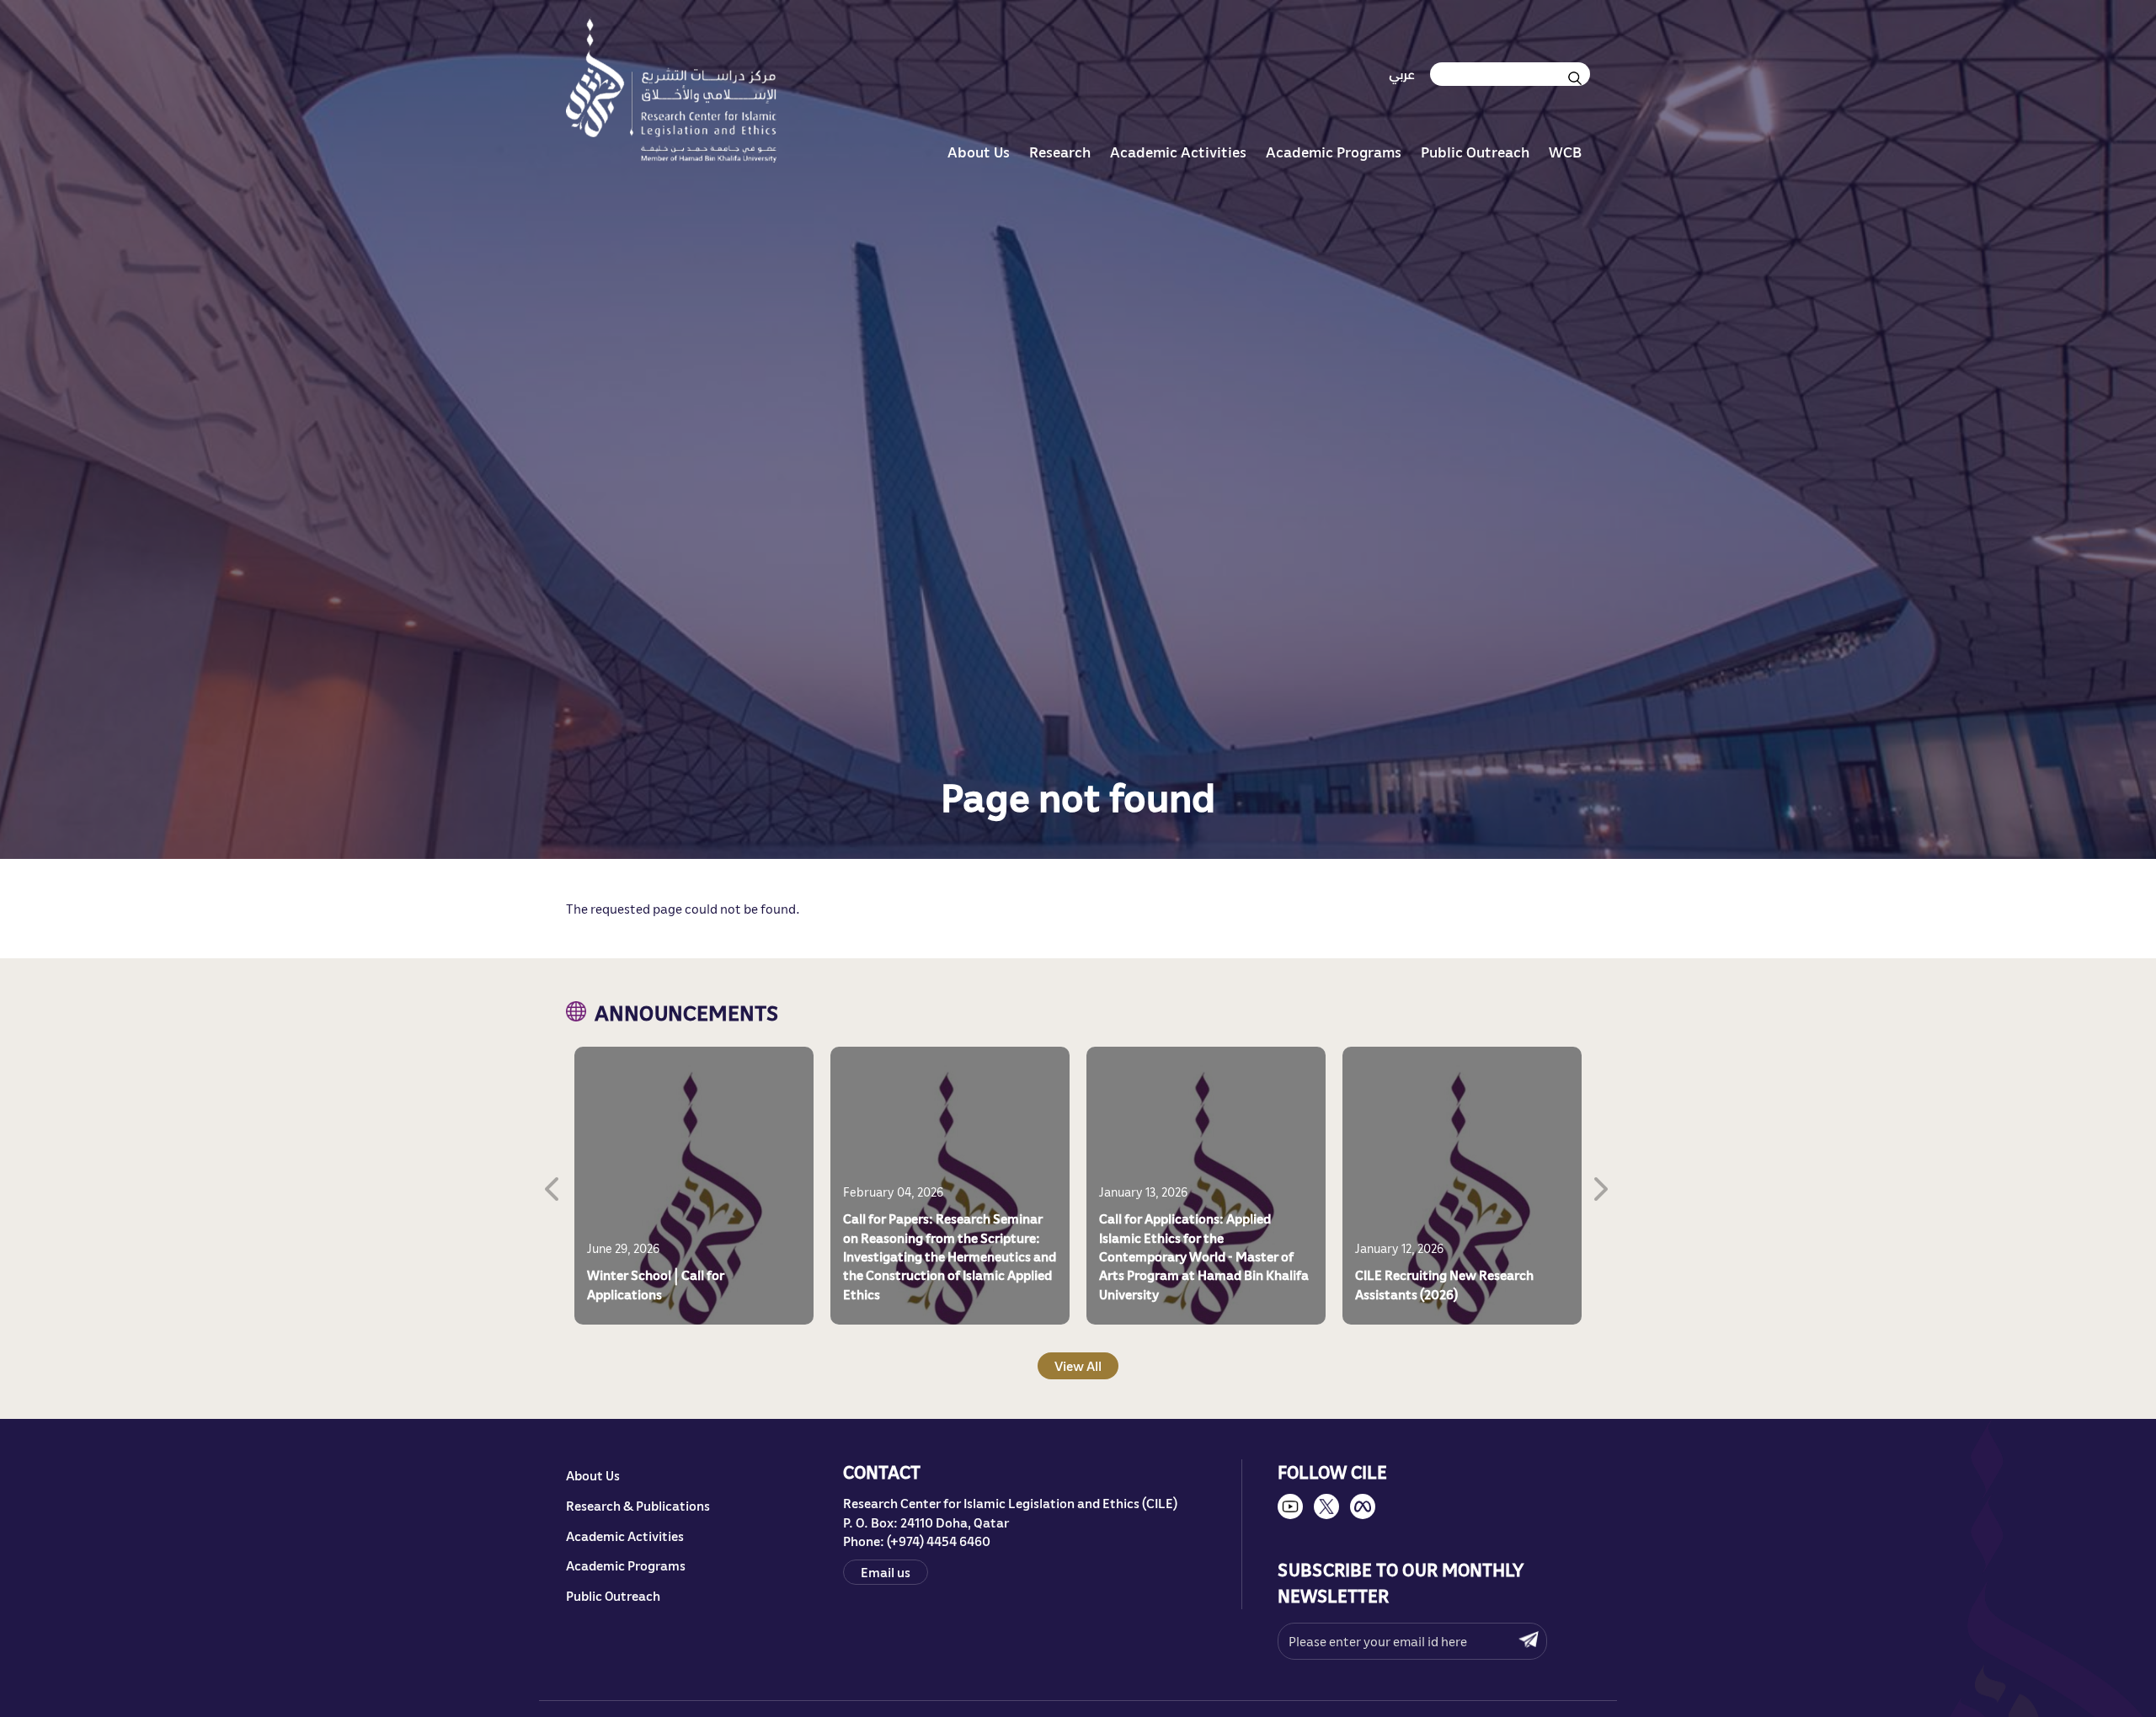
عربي (1402, 74)
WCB (1565, 152)
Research (1060, 152)
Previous (553, 1186)
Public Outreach (1475, 152)
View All (1078, 1365)
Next (1603, 1186)
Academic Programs (1334, 152)
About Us (979, 152)
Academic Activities (1178, 152)
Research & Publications (638, 1506)
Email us (886, 1571)
